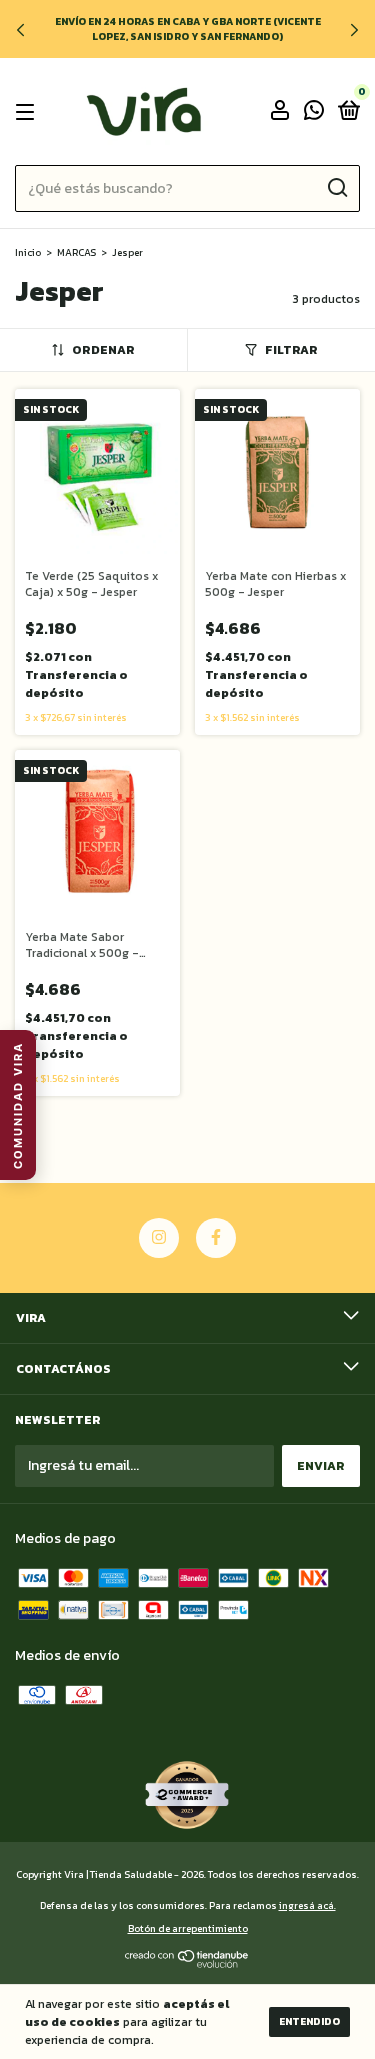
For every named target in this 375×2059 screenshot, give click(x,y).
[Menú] (28, 112)
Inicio (28, 252)
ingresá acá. (307, 1905)
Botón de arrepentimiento (188, 1928)
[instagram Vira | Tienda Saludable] (159, 1238)
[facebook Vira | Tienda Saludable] (216, 1238)
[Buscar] (336, 188)
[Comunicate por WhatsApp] (314, 113)
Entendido (309, 2021)
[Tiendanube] (187, 1963)
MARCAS (76, 252)
